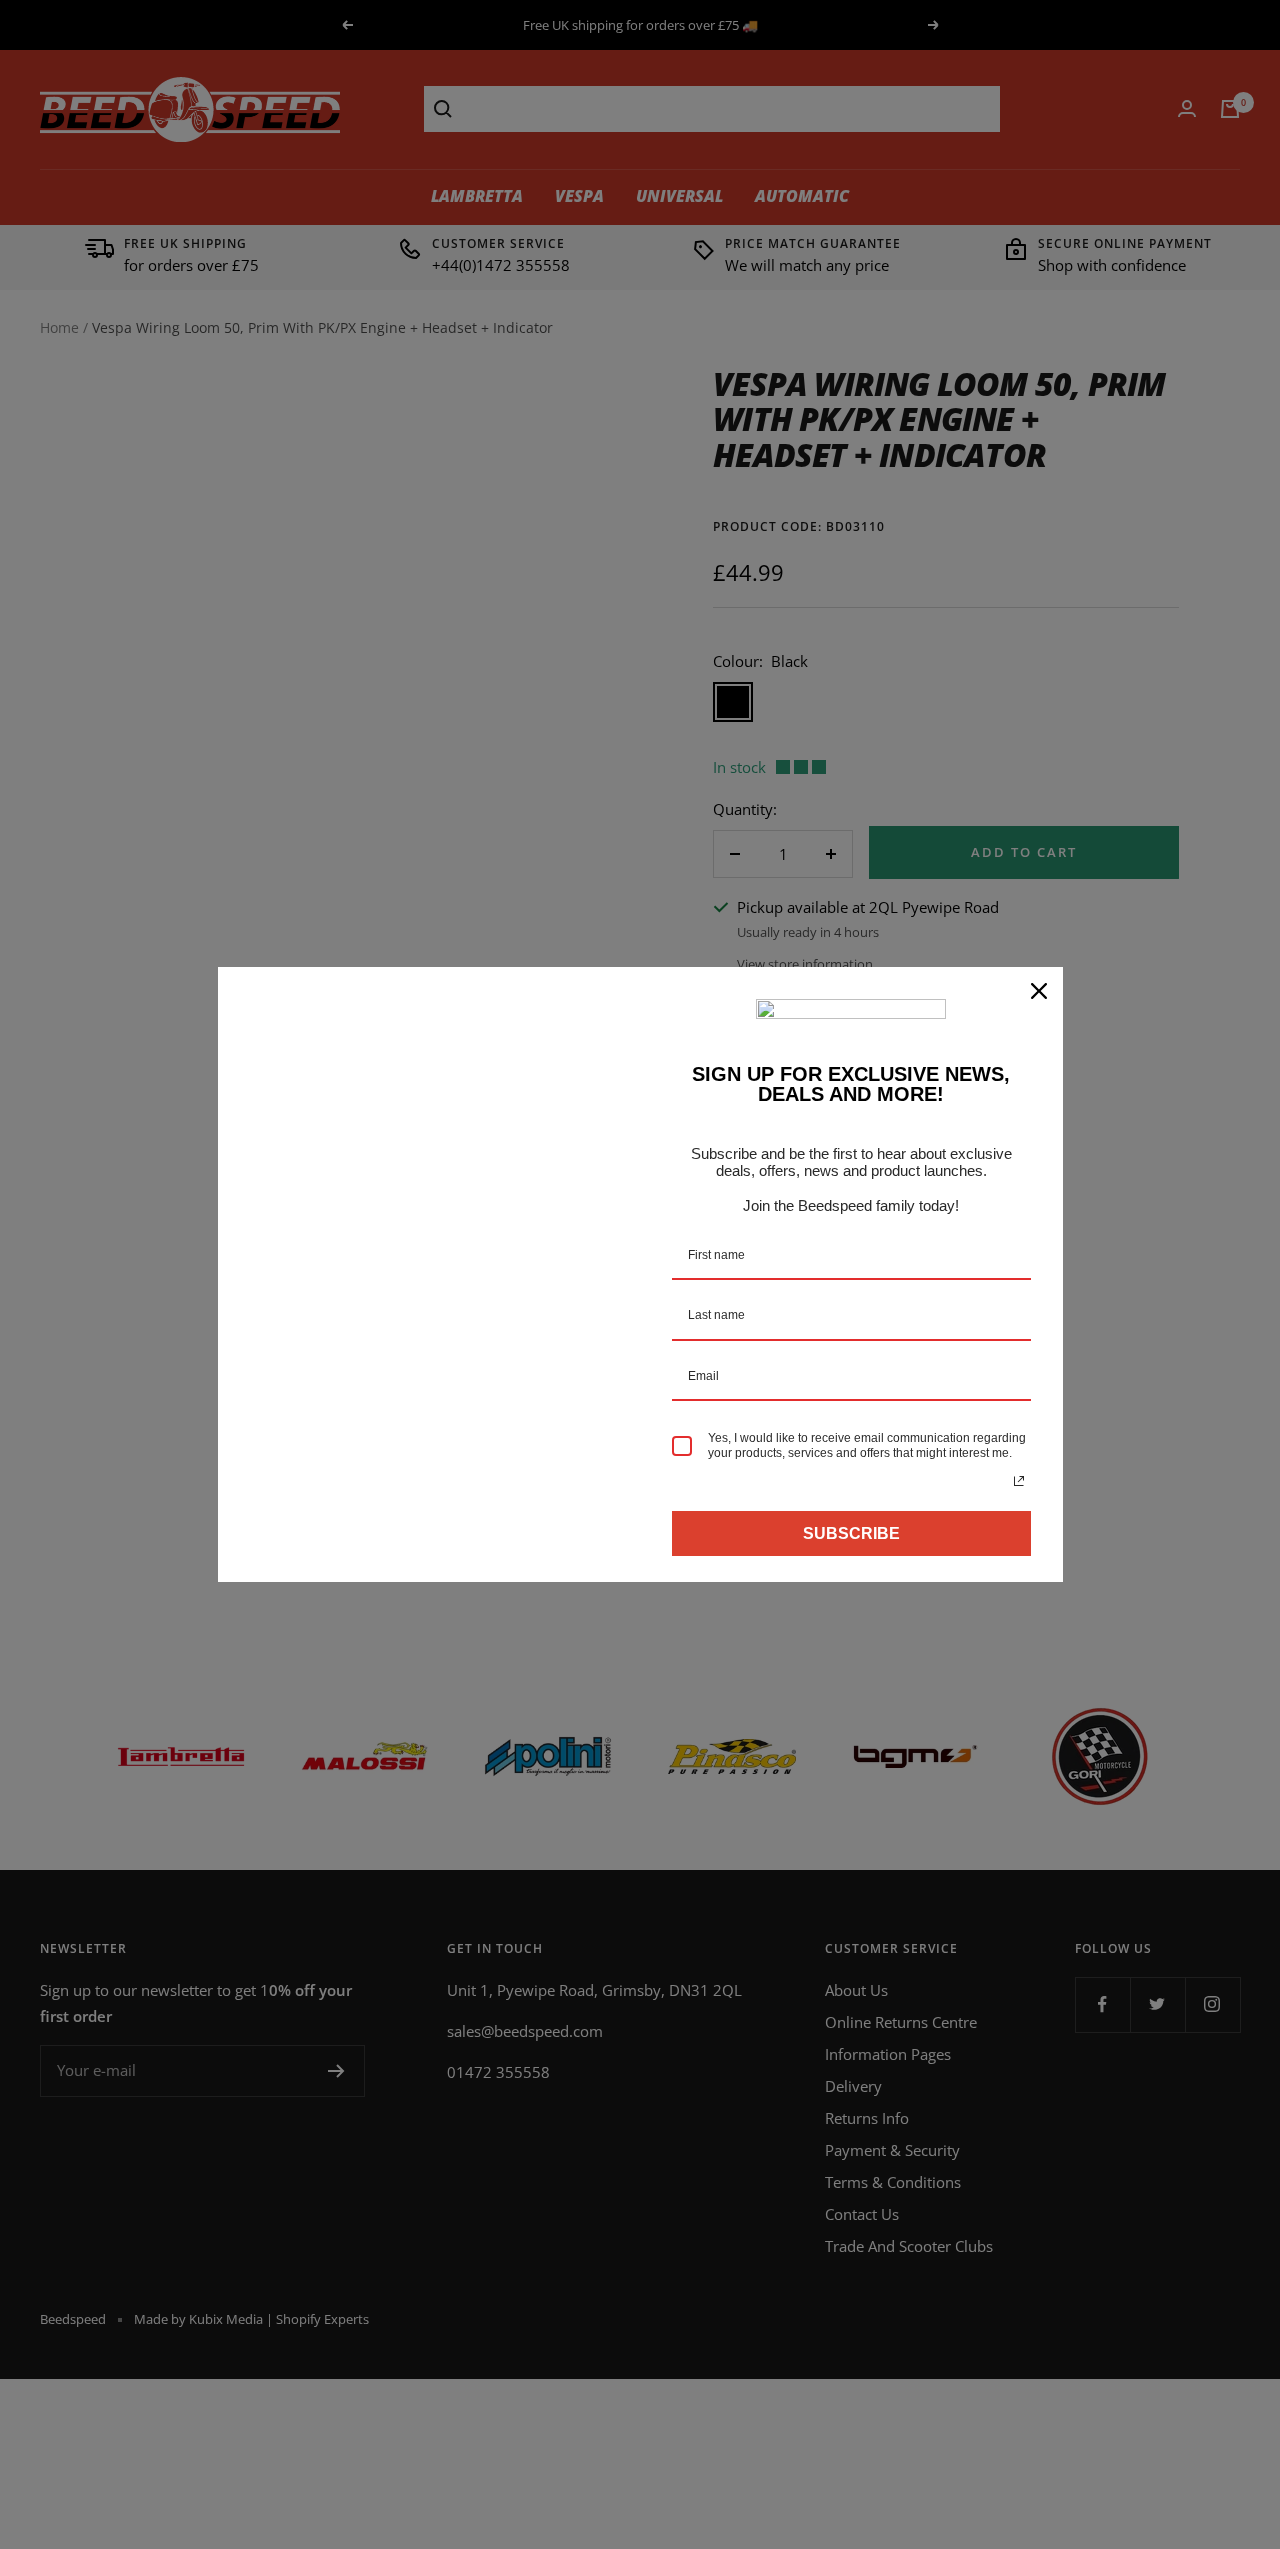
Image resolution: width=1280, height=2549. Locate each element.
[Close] (1039, 991)
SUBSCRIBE (851, 1533)
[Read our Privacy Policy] (1019, 1481)
